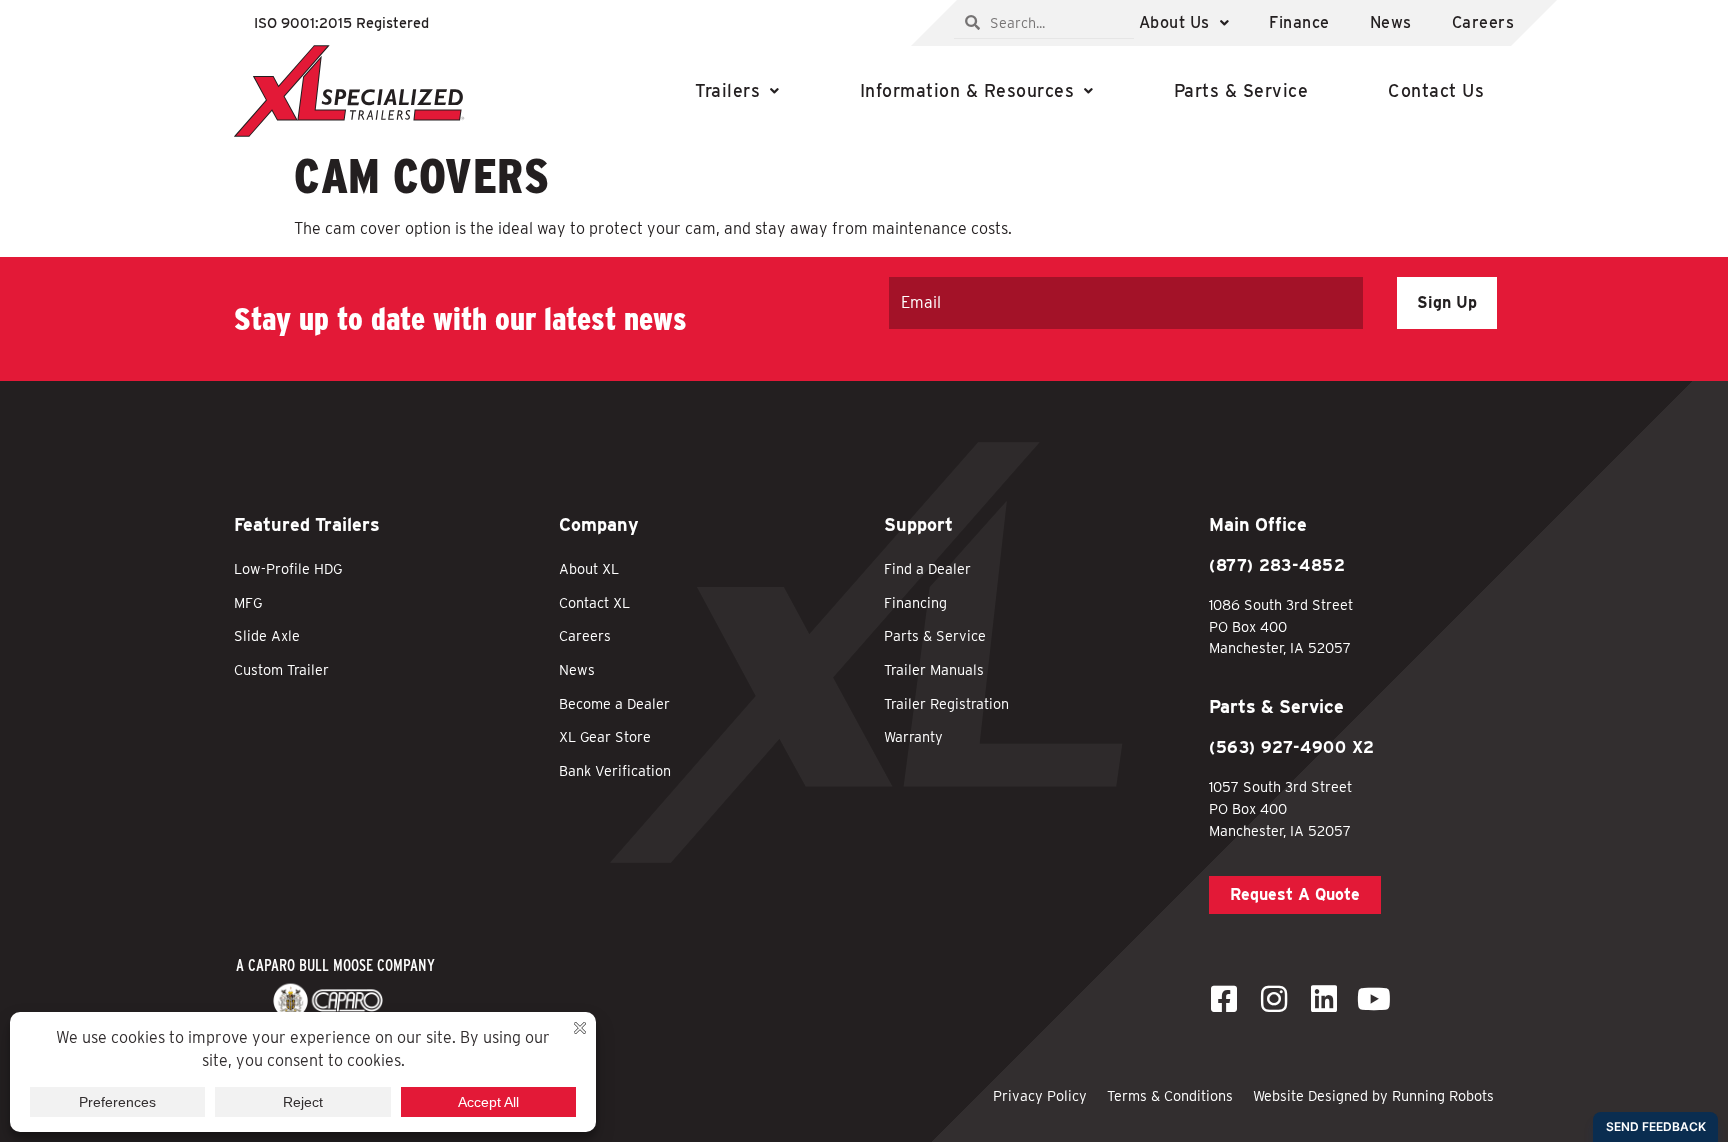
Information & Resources (967, 90)
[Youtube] (1374, 999)
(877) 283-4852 (1277, 565)
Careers (1483, 22)
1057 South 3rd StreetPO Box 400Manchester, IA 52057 (1280, 808)
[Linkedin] (1324, 999)
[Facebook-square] (1224, 999)
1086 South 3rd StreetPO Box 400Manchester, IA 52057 (1281, 626)
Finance (1299, 22)
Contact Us (1436, 90)
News (1391, 22)
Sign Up (1447, 302)
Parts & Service (1241, 90)
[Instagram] (1274, 999)
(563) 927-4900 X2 (1292, 747)
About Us (1174, 22)
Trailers (727, 90)
